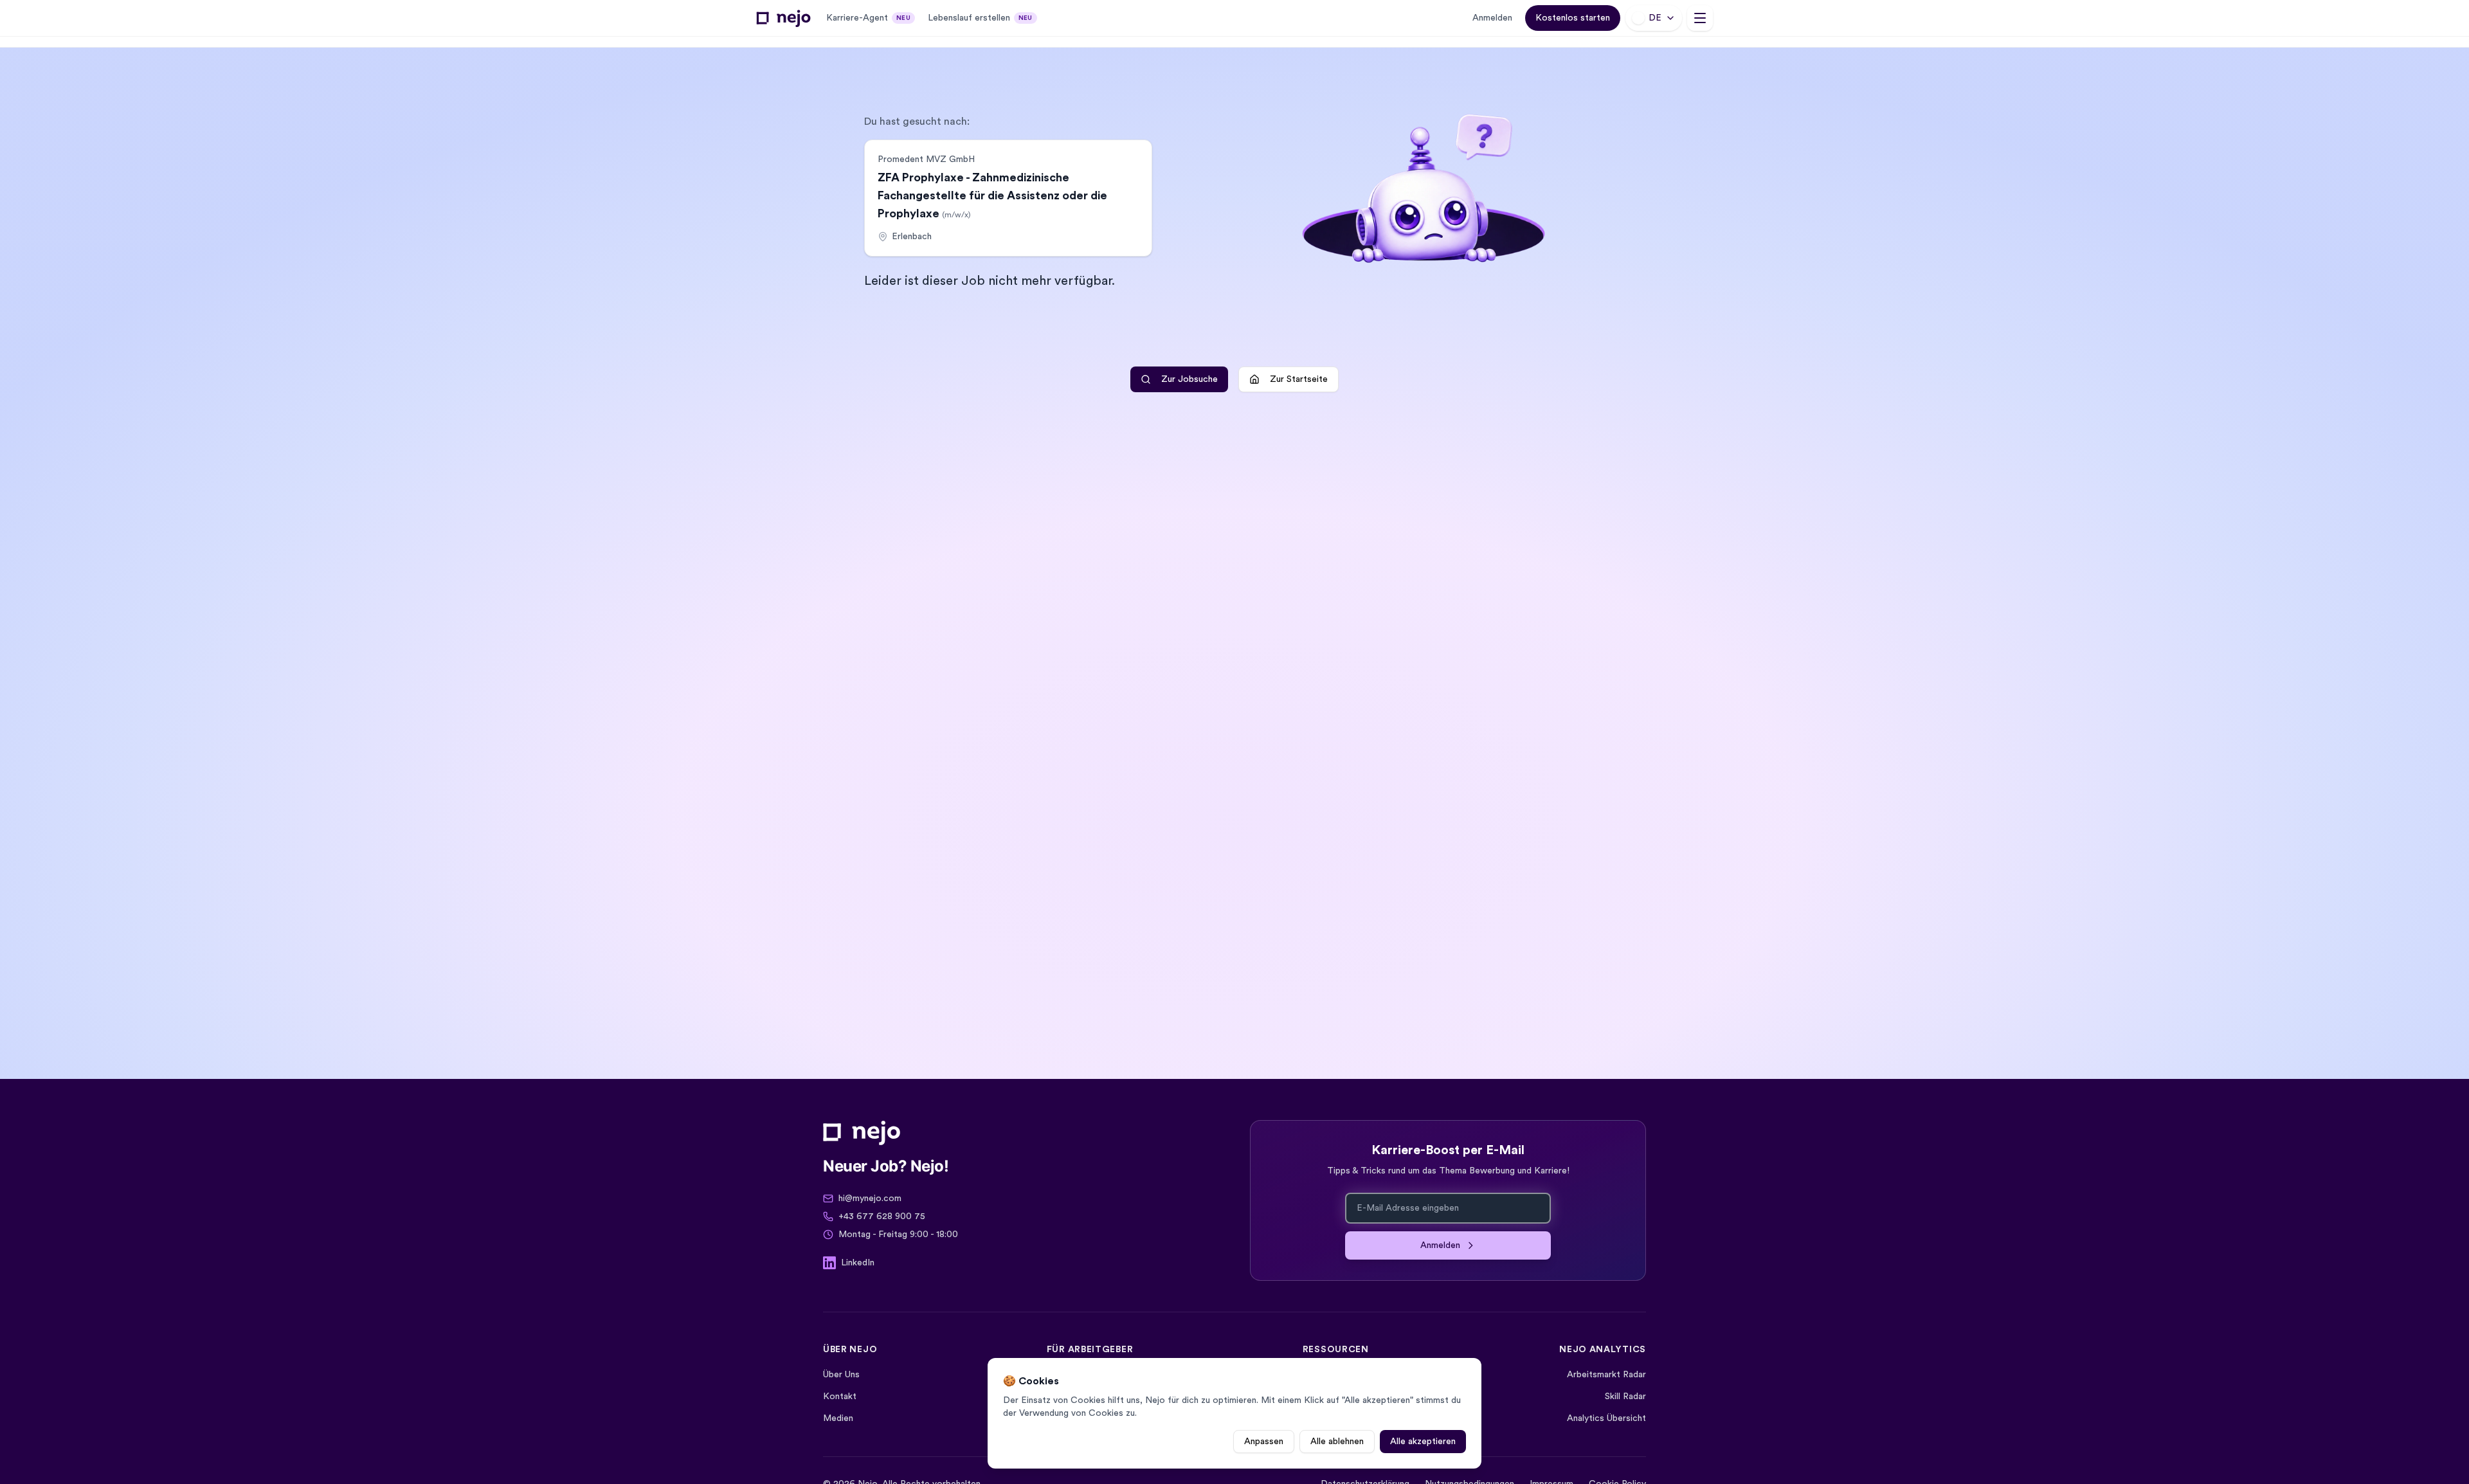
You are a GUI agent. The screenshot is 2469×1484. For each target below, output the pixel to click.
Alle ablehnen (1337, 1442)
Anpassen (1264, 1442)
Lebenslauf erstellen (980, 18)
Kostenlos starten (1573, 18)
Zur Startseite (1299, 379)
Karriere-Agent (868, 18)
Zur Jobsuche (1189, 379)
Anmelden (1492, 18)
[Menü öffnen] (1700, 18)
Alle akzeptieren (1423, 1442)
